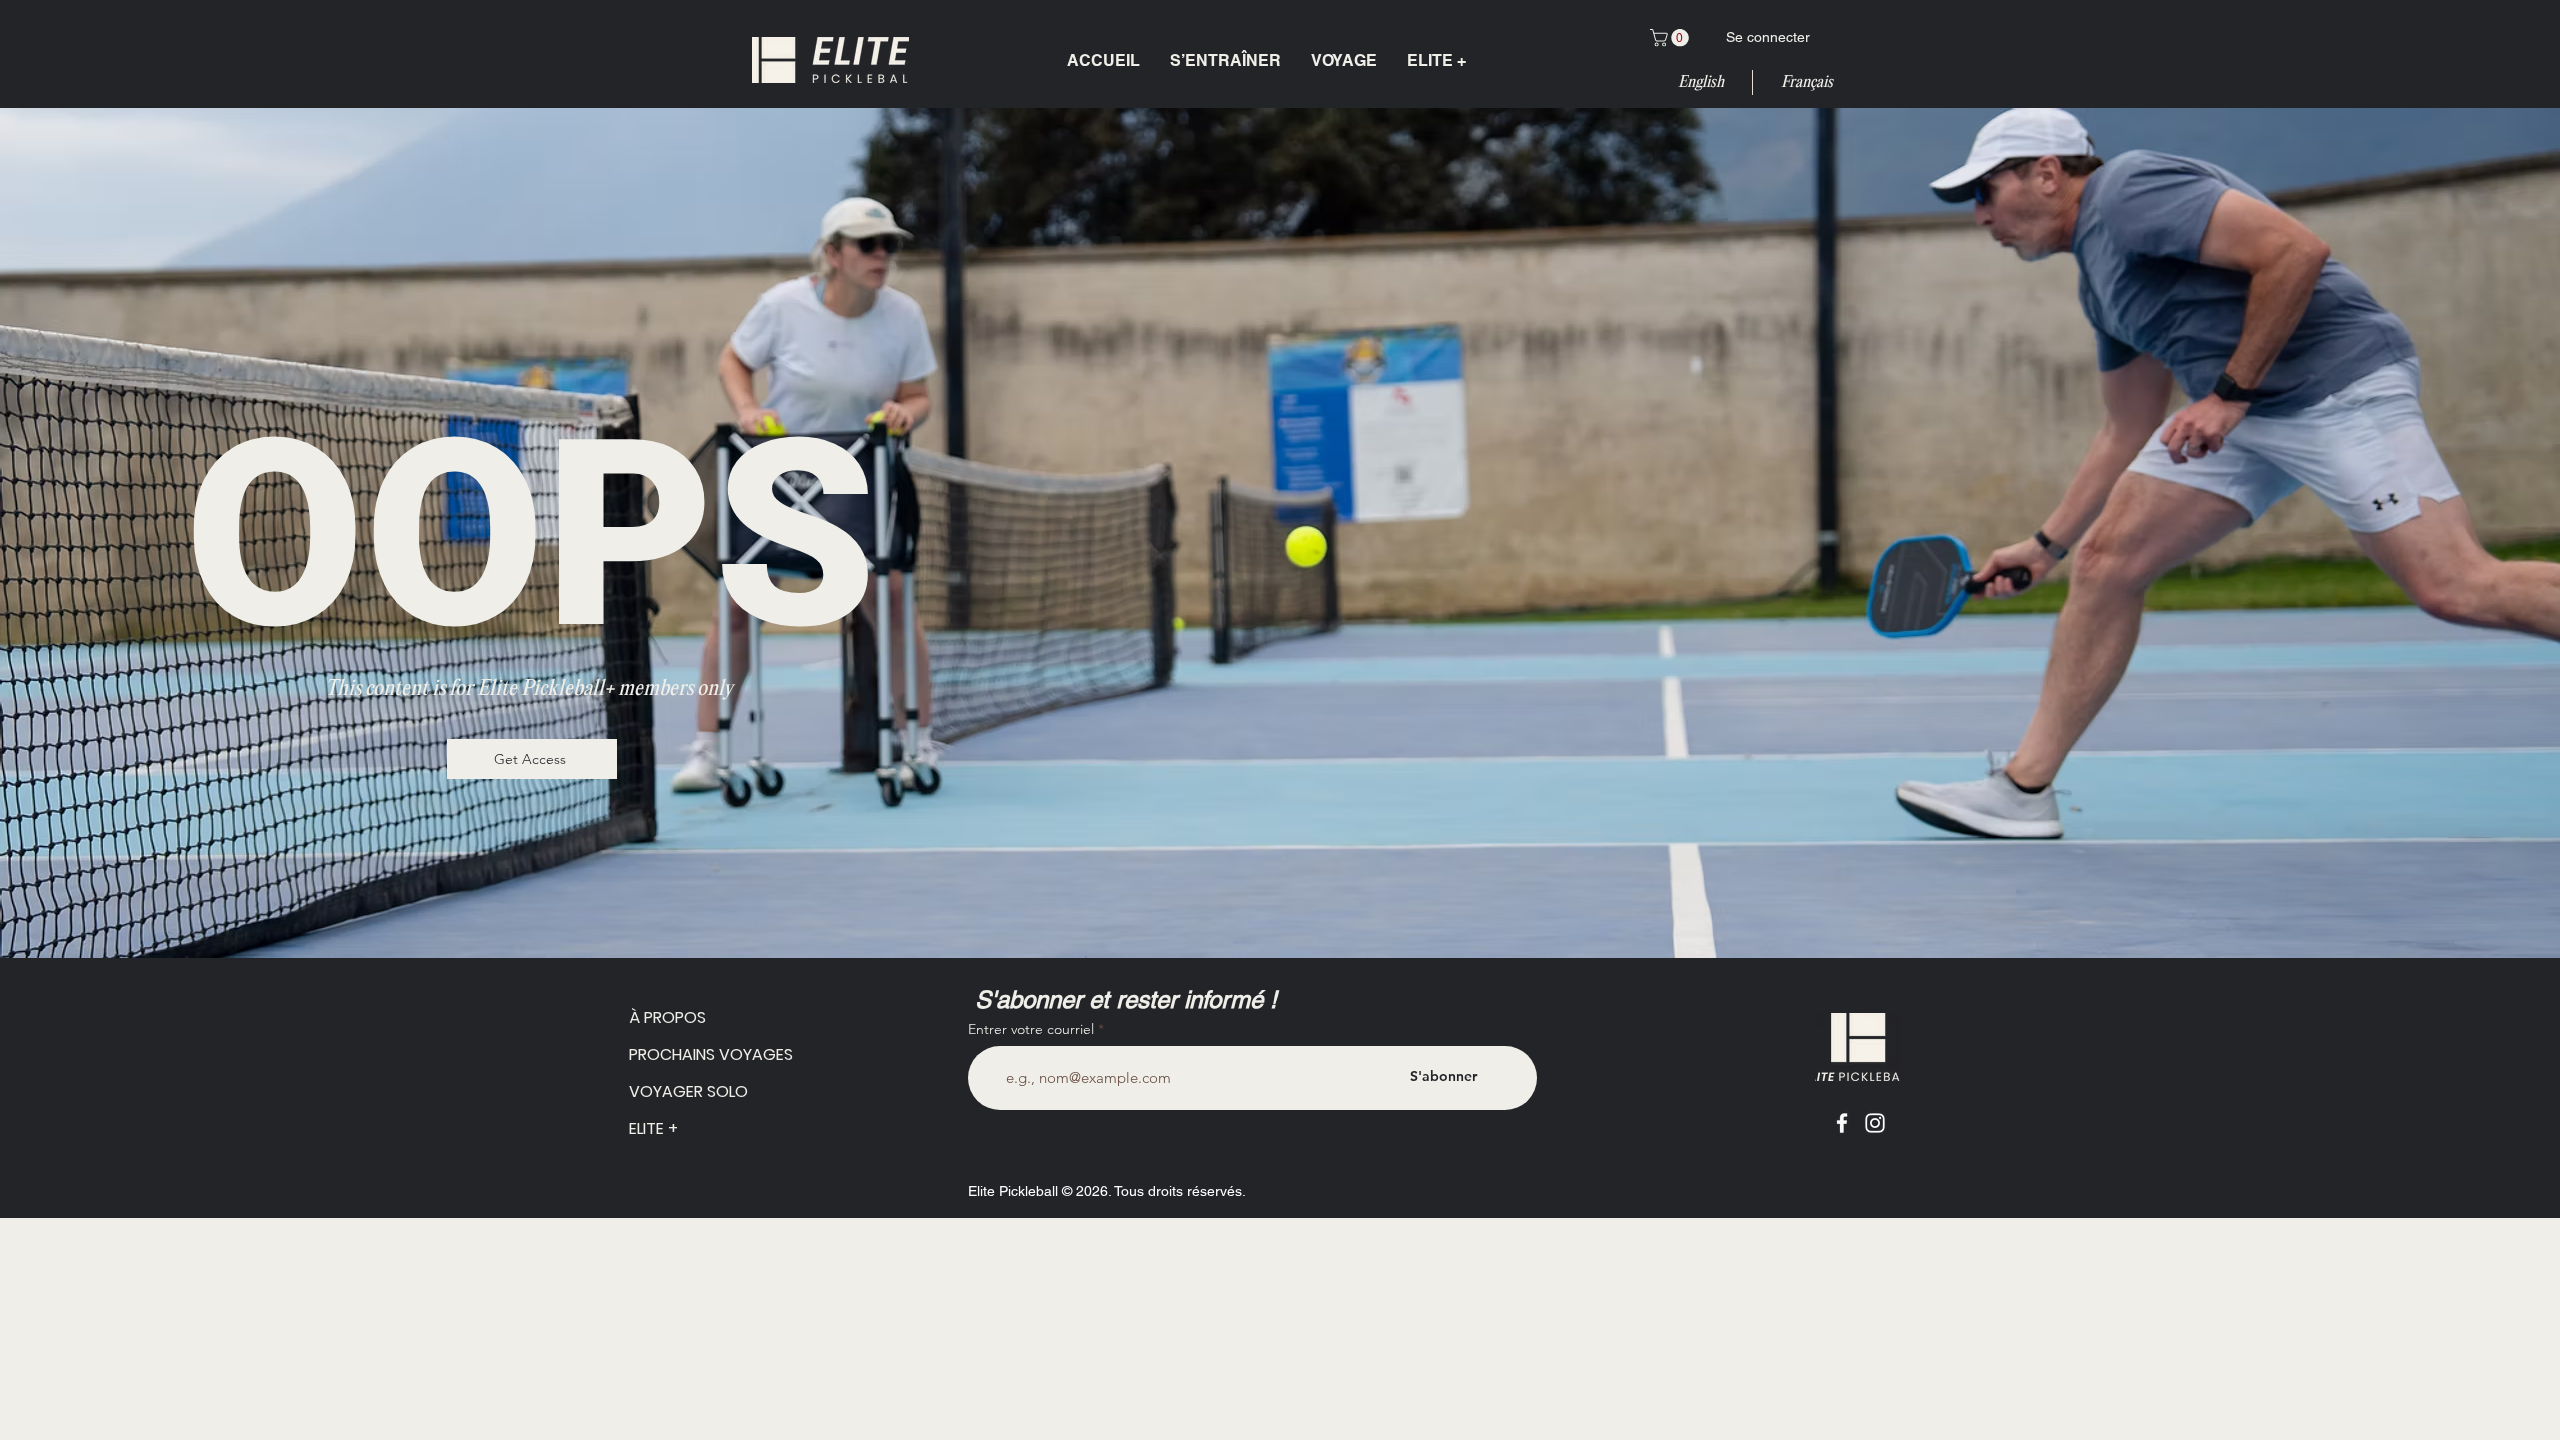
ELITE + (653, 1128)
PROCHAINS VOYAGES (677, 1054)
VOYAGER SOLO (677, 1091)
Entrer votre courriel (1031, 1029)
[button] (1671, 38)
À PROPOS (667, 1017)
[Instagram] (1875, 1123)
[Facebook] (1842, 1123)
